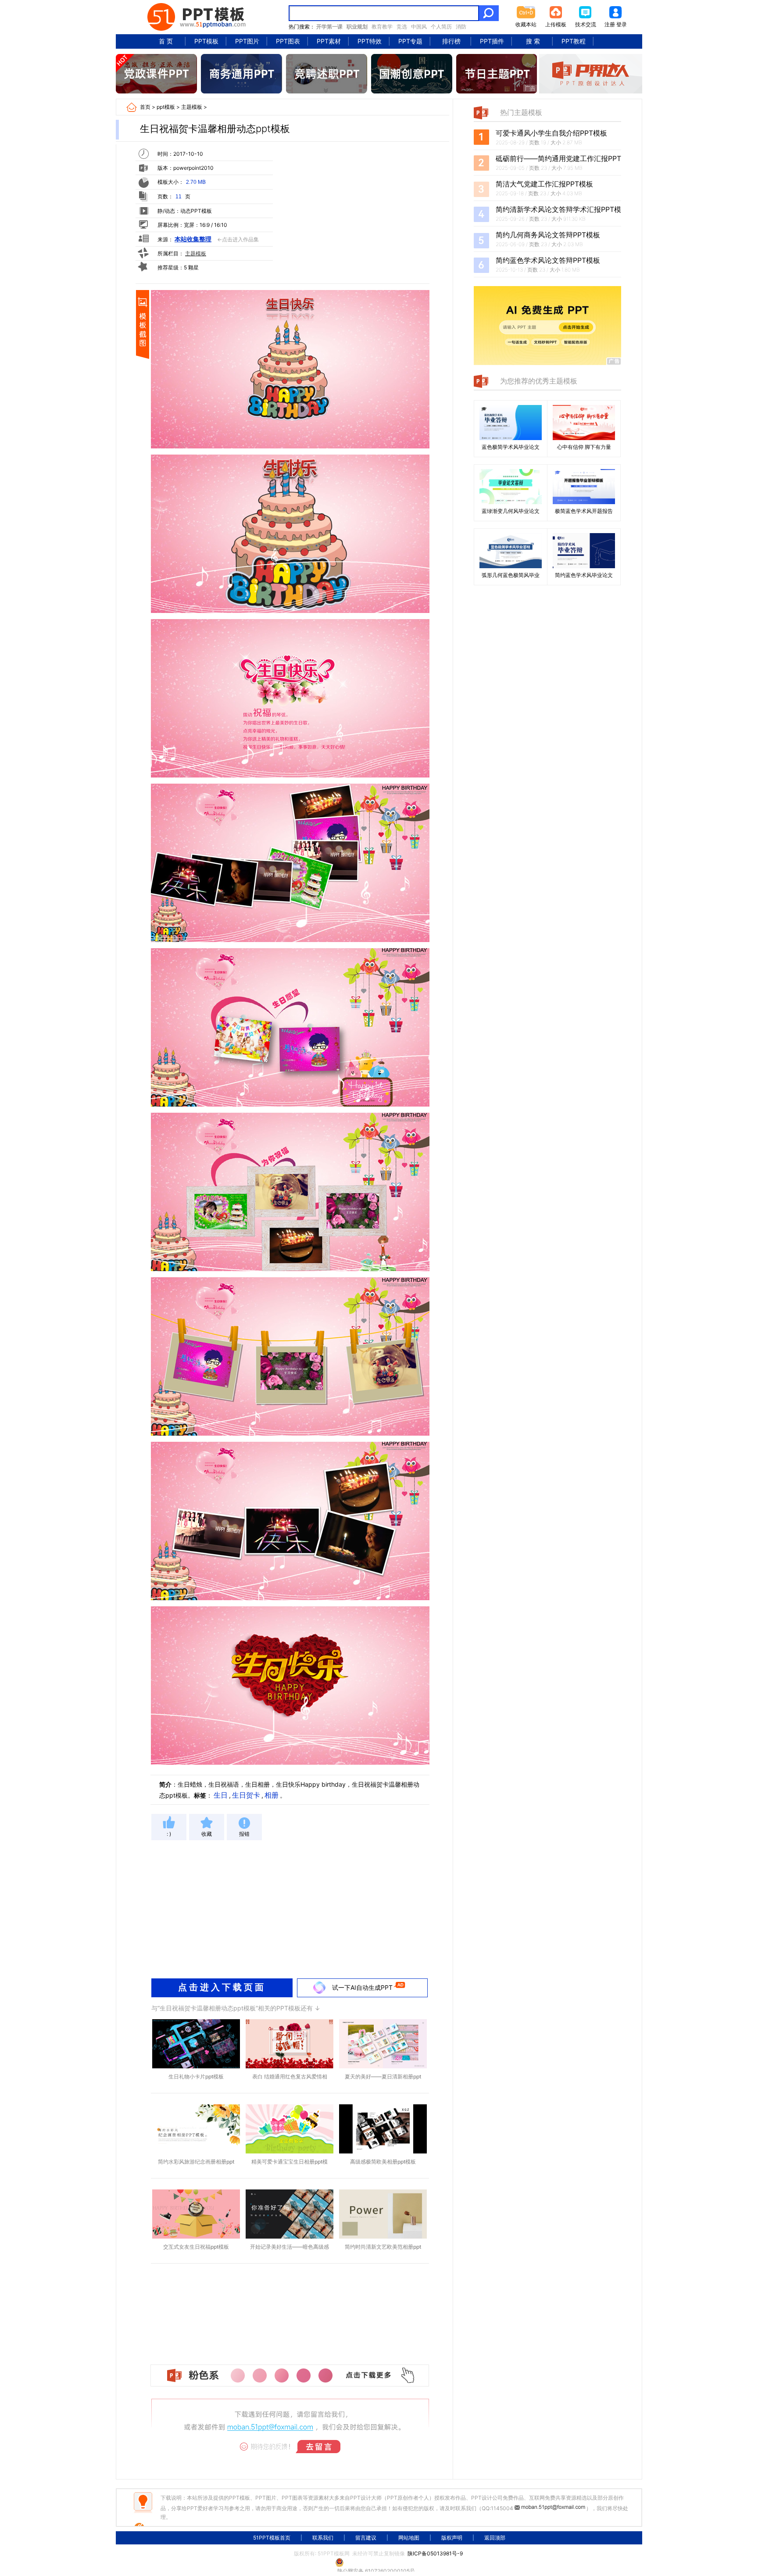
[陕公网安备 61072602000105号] (379, 2562)
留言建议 (366, 2538)
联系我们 (323, 2538)
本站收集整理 (193, 239)
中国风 (419, 27)
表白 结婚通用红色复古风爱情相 (290, 2076)
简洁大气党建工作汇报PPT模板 (544, 184)
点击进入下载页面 (222, 1987)
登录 (622, 24)
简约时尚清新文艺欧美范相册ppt (383, 2247)
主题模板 (192, 107)
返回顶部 (495, 2538)
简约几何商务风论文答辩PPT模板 (548, 235)
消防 (461, 27)
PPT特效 (370, 41)
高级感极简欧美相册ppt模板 (383, 2162)
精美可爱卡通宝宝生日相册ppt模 (290, 2162)
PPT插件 (492, 41)
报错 (244, 1834)
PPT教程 (574, 41)
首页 (145, 107)
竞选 (402, 27)
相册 (272, 1795)
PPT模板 (206, 41)
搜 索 (533, 41)
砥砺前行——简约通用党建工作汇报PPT (558, 158)
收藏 (207, 1834)
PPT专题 (410, 41)
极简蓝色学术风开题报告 (584, 511)
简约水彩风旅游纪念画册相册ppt (196, 2162)
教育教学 (382, 27)
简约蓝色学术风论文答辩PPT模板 (548, 260)
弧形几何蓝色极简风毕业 (511, 575)
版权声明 (452, 2538)
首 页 (166, 41)
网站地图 (409, 2538)
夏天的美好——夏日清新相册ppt (383, 2076)
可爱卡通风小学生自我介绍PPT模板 (551, 133)
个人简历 (441, 27)
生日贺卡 (246, 1795)
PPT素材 (329, 41)
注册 (610, 24)
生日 (221, 1795)
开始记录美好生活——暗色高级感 (290, 2247)
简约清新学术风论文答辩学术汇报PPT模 (558, 209)
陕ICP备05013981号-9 (435, 2553)
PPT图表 (288, 41)
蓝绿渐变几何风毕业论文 (511, 511)
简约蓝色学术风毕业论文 (584, 575)
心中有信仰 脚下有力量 (584, 447)
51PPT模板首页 (272, 2538)
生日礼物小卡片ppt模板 (196, 2076)
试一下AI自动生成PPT (362, 1987)
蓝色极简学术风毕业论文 (511, 447)
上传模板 (556, 24)
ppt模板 (166, 107)
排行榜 (451, 41)
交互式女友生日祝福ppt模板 (196, 2247)
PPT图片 (247, 41)
